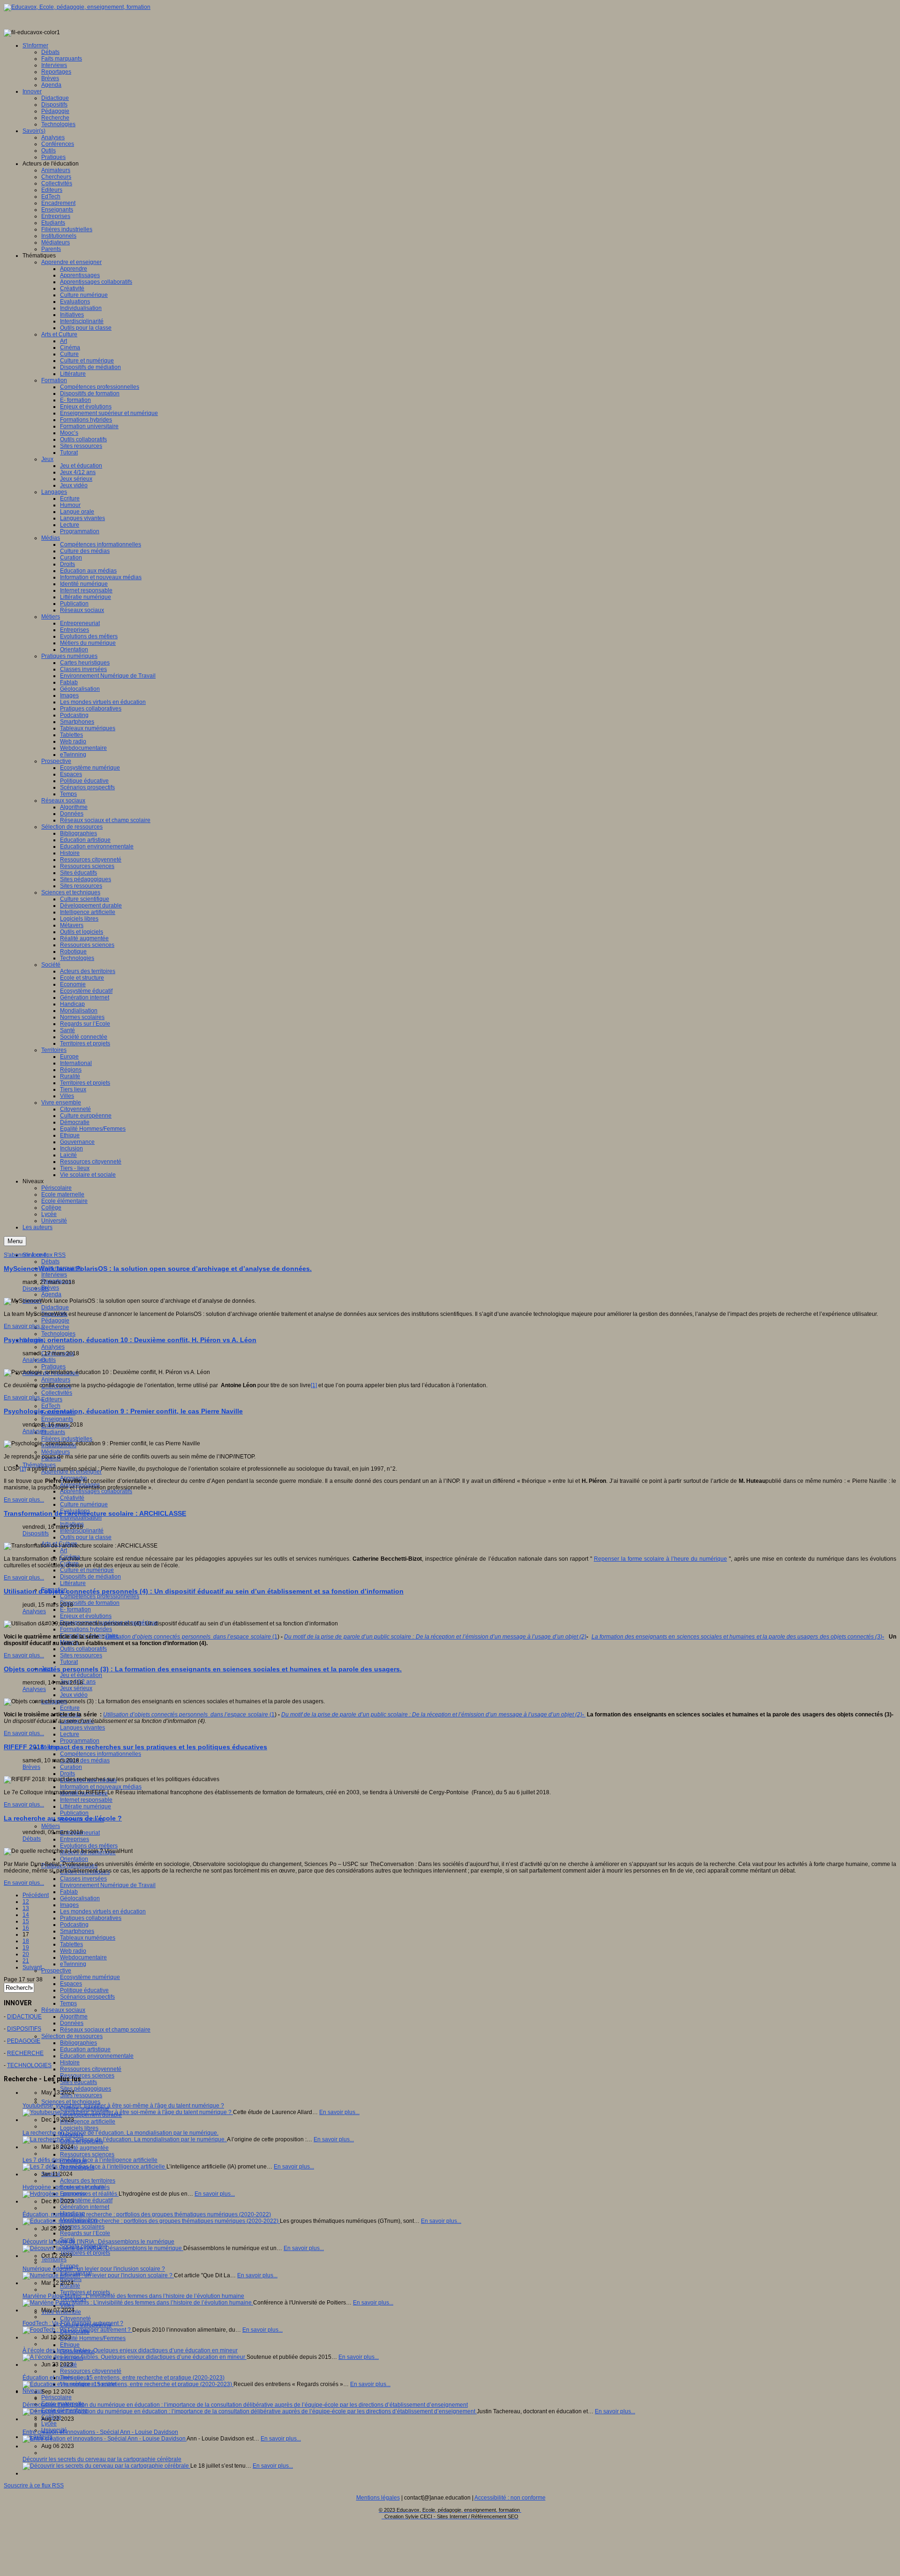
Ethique (70, 2345)
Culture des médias (85, 1760)
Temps (68, 2003)
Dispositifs (36, 1289)
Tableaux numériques (88, 1938)
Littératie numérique (86, 1806)
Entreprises (75, 1839)
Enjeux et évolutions (86, 1616)
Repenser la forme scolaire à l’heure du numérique (660, 1559)
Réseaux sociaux (63, 2010)
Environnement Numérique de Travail (108, 1885)
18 (26, 1941)
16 (26, 1928)
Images (69, 1905)
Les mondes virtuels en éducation (103, 1911)
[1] (314, 1385)
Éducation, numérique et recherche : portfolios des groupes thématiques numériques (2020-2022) (147, 2214)
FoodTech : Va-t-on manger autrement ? (73, 2323)
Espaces (71, 1984)
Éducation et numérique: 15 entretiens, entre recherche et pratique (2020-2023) (124, 2378)
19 (26, 1948)
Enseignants (57, 1419)
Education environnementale (97, 2056)
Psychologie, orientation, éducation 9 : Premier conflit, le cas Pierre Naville (123, 1411)
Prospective (56, 1971)
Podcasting (74, 1925)
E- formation (75, 1609)
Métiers (51, 1826)
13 (26, 1908)
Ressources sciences (87, 2076)
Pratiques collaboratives (91, 1918)
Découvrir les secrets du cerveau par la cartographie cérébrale (102, 2459)
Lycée (49, 2424)
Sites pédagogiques (86, 2089)
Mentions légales (378, 2498)
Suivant (32, 1967)
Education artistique (85, 2049)
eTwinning (73, 1964)
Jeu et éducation (81, 1675)
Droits (67, 1774)
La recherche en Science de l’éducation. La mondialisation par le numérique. (120, 2133)
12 (26, 1902)
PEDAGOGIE (24, 2041)
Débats (50, 1262)
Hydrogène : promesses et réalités (66, 2187)
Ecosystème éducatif (86, 2200)
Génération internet (85, 2207)
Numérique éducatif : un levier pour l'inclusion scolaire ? (94, 2269)
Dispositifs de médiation (90, 1577)
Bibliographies (79, 2043)
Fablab (69, 1892)
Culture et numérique (87, 1570)
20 (26, 1954)
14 (26, 1915)
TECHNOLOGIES (29, 2065)
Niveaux (33, 2391)
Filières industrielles (67, 1439)
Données (72, 2023)
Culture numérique (84, 1504)
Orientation (74, 1859)
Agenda (51, 1294)
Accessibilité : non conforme (510, 2498)
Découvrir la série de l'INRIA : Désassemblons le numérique (98, 2242)
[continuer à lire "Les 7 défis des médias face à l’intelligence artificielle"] (94, 2167)
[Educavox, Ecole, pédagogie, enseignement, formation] (77, 7)
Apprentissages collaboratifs (96, 1491)
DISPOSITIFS (24, 2029)
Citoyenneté (75, 2319)
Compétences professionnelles (100, 1596)
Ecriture (70, 1708)
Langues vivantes (82, 1728)
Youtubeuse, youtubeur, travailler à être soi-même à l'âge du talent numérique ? (123, 2106)
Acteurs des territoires (88, 2181)
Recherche (55, 1327)
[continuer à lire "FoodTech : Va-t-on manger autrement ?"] (77, 2330)
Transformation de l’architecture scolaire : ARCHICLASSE (95, 1513)
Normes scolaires (82, 2227)
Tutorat (69, 1662)
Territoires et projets (85, 2253)
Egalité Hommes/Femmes (93, 2338)
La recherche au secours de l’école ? (63, 1818)
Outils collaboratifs (83, 1649)
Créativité (72, 1498)
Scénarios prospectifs (87, 1997)
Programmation (80, 1741)
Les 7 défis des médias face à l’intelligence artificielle (90, 2160)
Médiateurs (56, 1452)
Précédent (36, 1895)
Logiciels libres (79, 2128)
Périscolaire (56, 2397)
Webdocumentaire (83, 1957)
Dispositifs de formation (90, 1603)
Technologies (58, 1334)
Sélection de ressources (72, 2036)
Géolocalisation (80, 1898)
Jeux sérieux (76, 1688)
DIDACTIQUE (24, 2017)
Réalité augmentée (84, 2148)
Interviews (54, 1275)
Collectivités (57, 1393)
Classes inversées (83, 1879)
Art (64, 1550)
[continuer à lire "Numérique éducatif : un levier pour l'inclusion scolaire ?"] (98, 2275)
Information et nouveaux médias (101, 1787)
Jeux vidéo (74, 1695)
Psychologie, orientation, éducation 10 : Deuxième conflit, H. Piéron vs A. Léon (130, 1340)
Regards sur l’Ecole (85, 2233)
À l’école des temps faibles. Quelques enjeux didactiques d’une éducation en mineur (130, 2350)
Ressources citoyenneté (91, 2069)
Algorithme (74, 2017)
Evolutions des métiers (89, 1846)
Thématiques (39, 1465)
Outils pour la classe (86, 1537)
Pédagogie (55, 1321)
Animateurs (56, 1380)
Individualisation (81, 1518)
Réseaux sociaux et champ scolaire (105, 2030)
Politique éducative (84, 1990)
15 (26, 1921)
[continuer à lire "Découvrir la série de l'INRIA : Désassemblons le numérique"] (103, 2248)
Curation (71, 1767)
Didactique (55, 1307)
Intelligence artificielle (88, 2122)
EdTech (51, 1406)
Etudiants (53, 1432)
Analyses (53, 1347)
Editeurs (52, 1399)
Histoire (70, 2062)
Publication (74, 1813)
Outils (49, 1360)
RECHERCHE (25, 2053)
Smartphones (77, 1931)
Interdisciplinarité (82, 1531)
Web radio (73, 1951)
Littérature (73, 1583)
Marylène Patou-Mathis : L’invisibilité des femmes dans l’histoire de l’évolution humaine (133, 2296)
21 (26, 1961)
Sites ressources (81, 1655)
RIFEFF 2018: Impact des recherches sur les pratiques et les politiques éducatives (135, 1747)
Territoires (54, 2259)
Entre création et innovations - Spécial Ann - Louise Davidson (100, 2432)
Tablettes (71, 1944)
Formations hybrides (86, 1629)
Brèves (50, 1288)
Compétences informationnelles (101, 1754)
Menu (15, 1241)
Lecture (70, 1734)
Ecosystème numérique (90, 1977)
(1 (191, 1637)
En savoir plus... (24, 1326)
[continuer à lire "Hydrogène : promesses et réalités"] (71, 2194)
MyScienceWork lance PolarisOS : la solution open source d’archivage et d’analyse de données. (158, 1269)
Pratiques (53, 1367)
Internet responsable (86, 1800)
